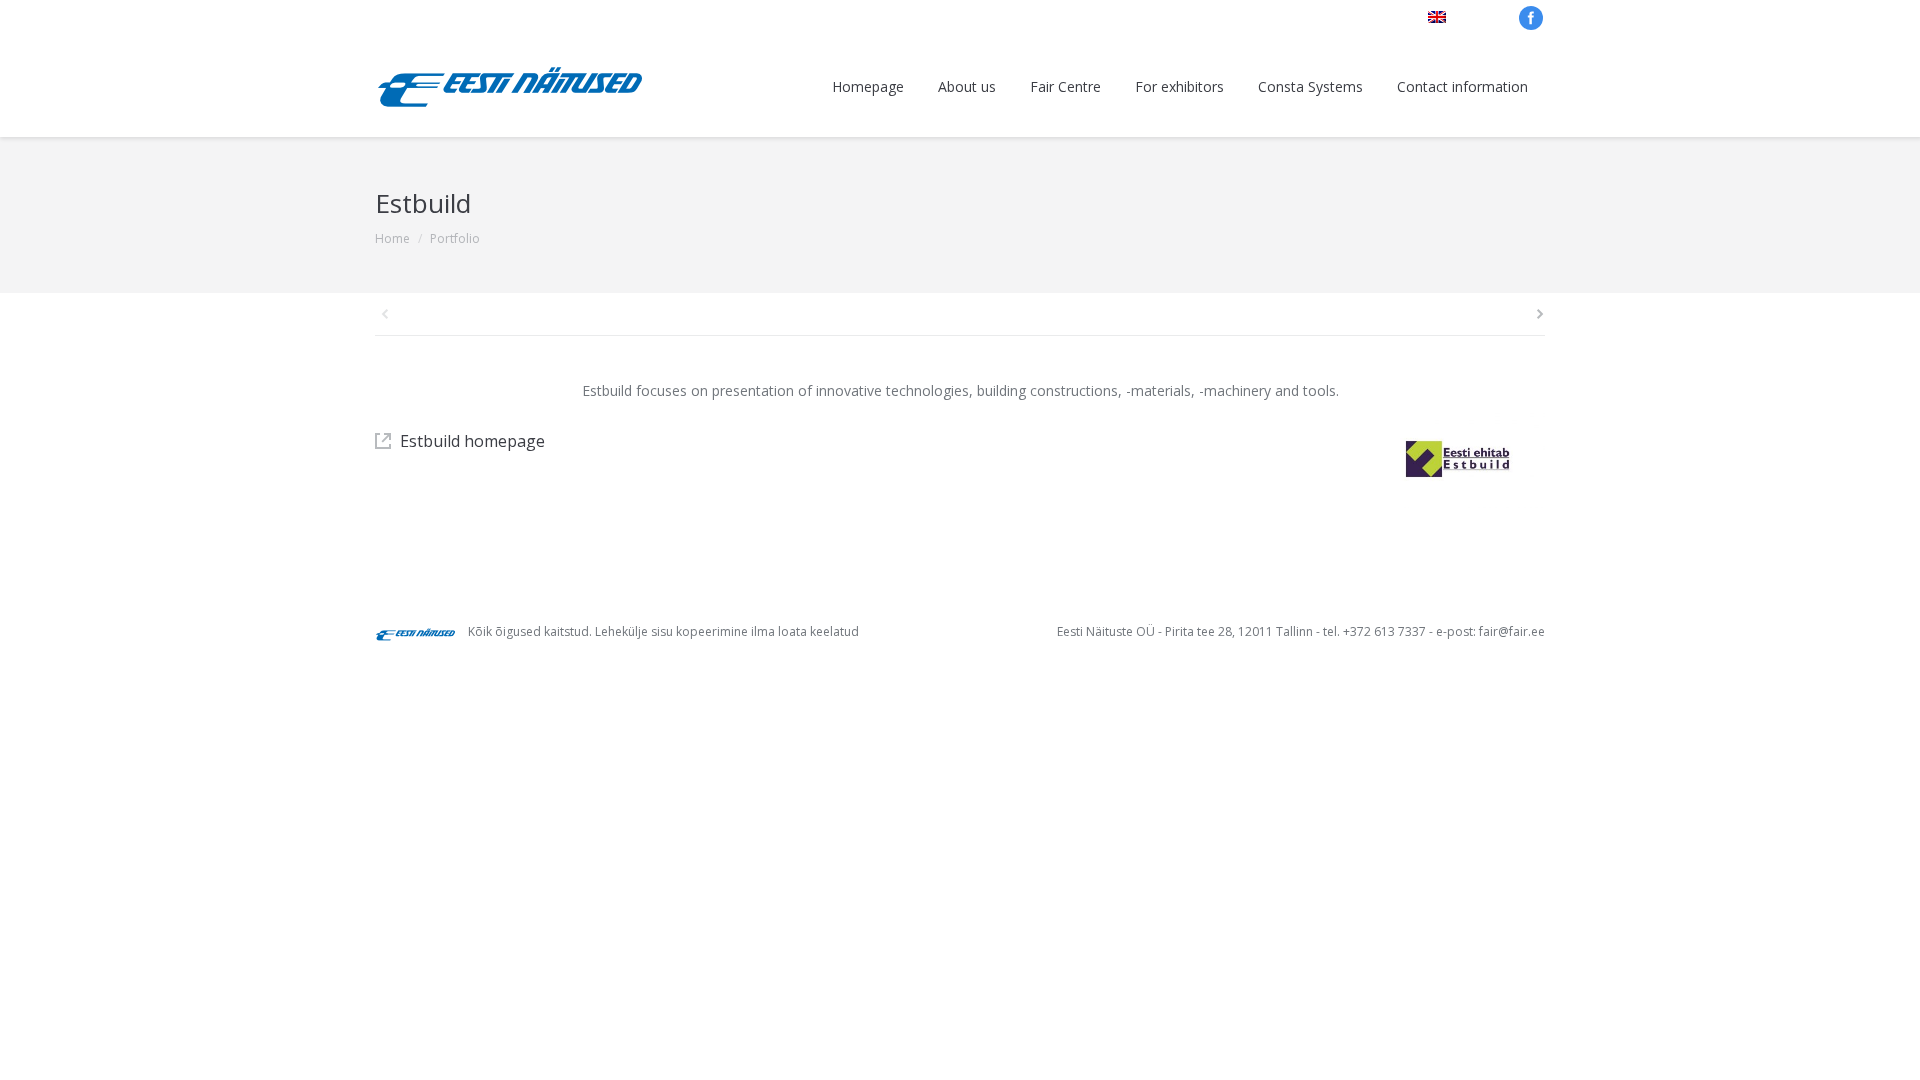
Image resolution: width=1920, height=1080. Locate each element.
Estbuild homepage (472, 441)
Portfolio (455, 238)
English (1474, 18)
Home (392, 238)
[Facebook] (1531, 18)
